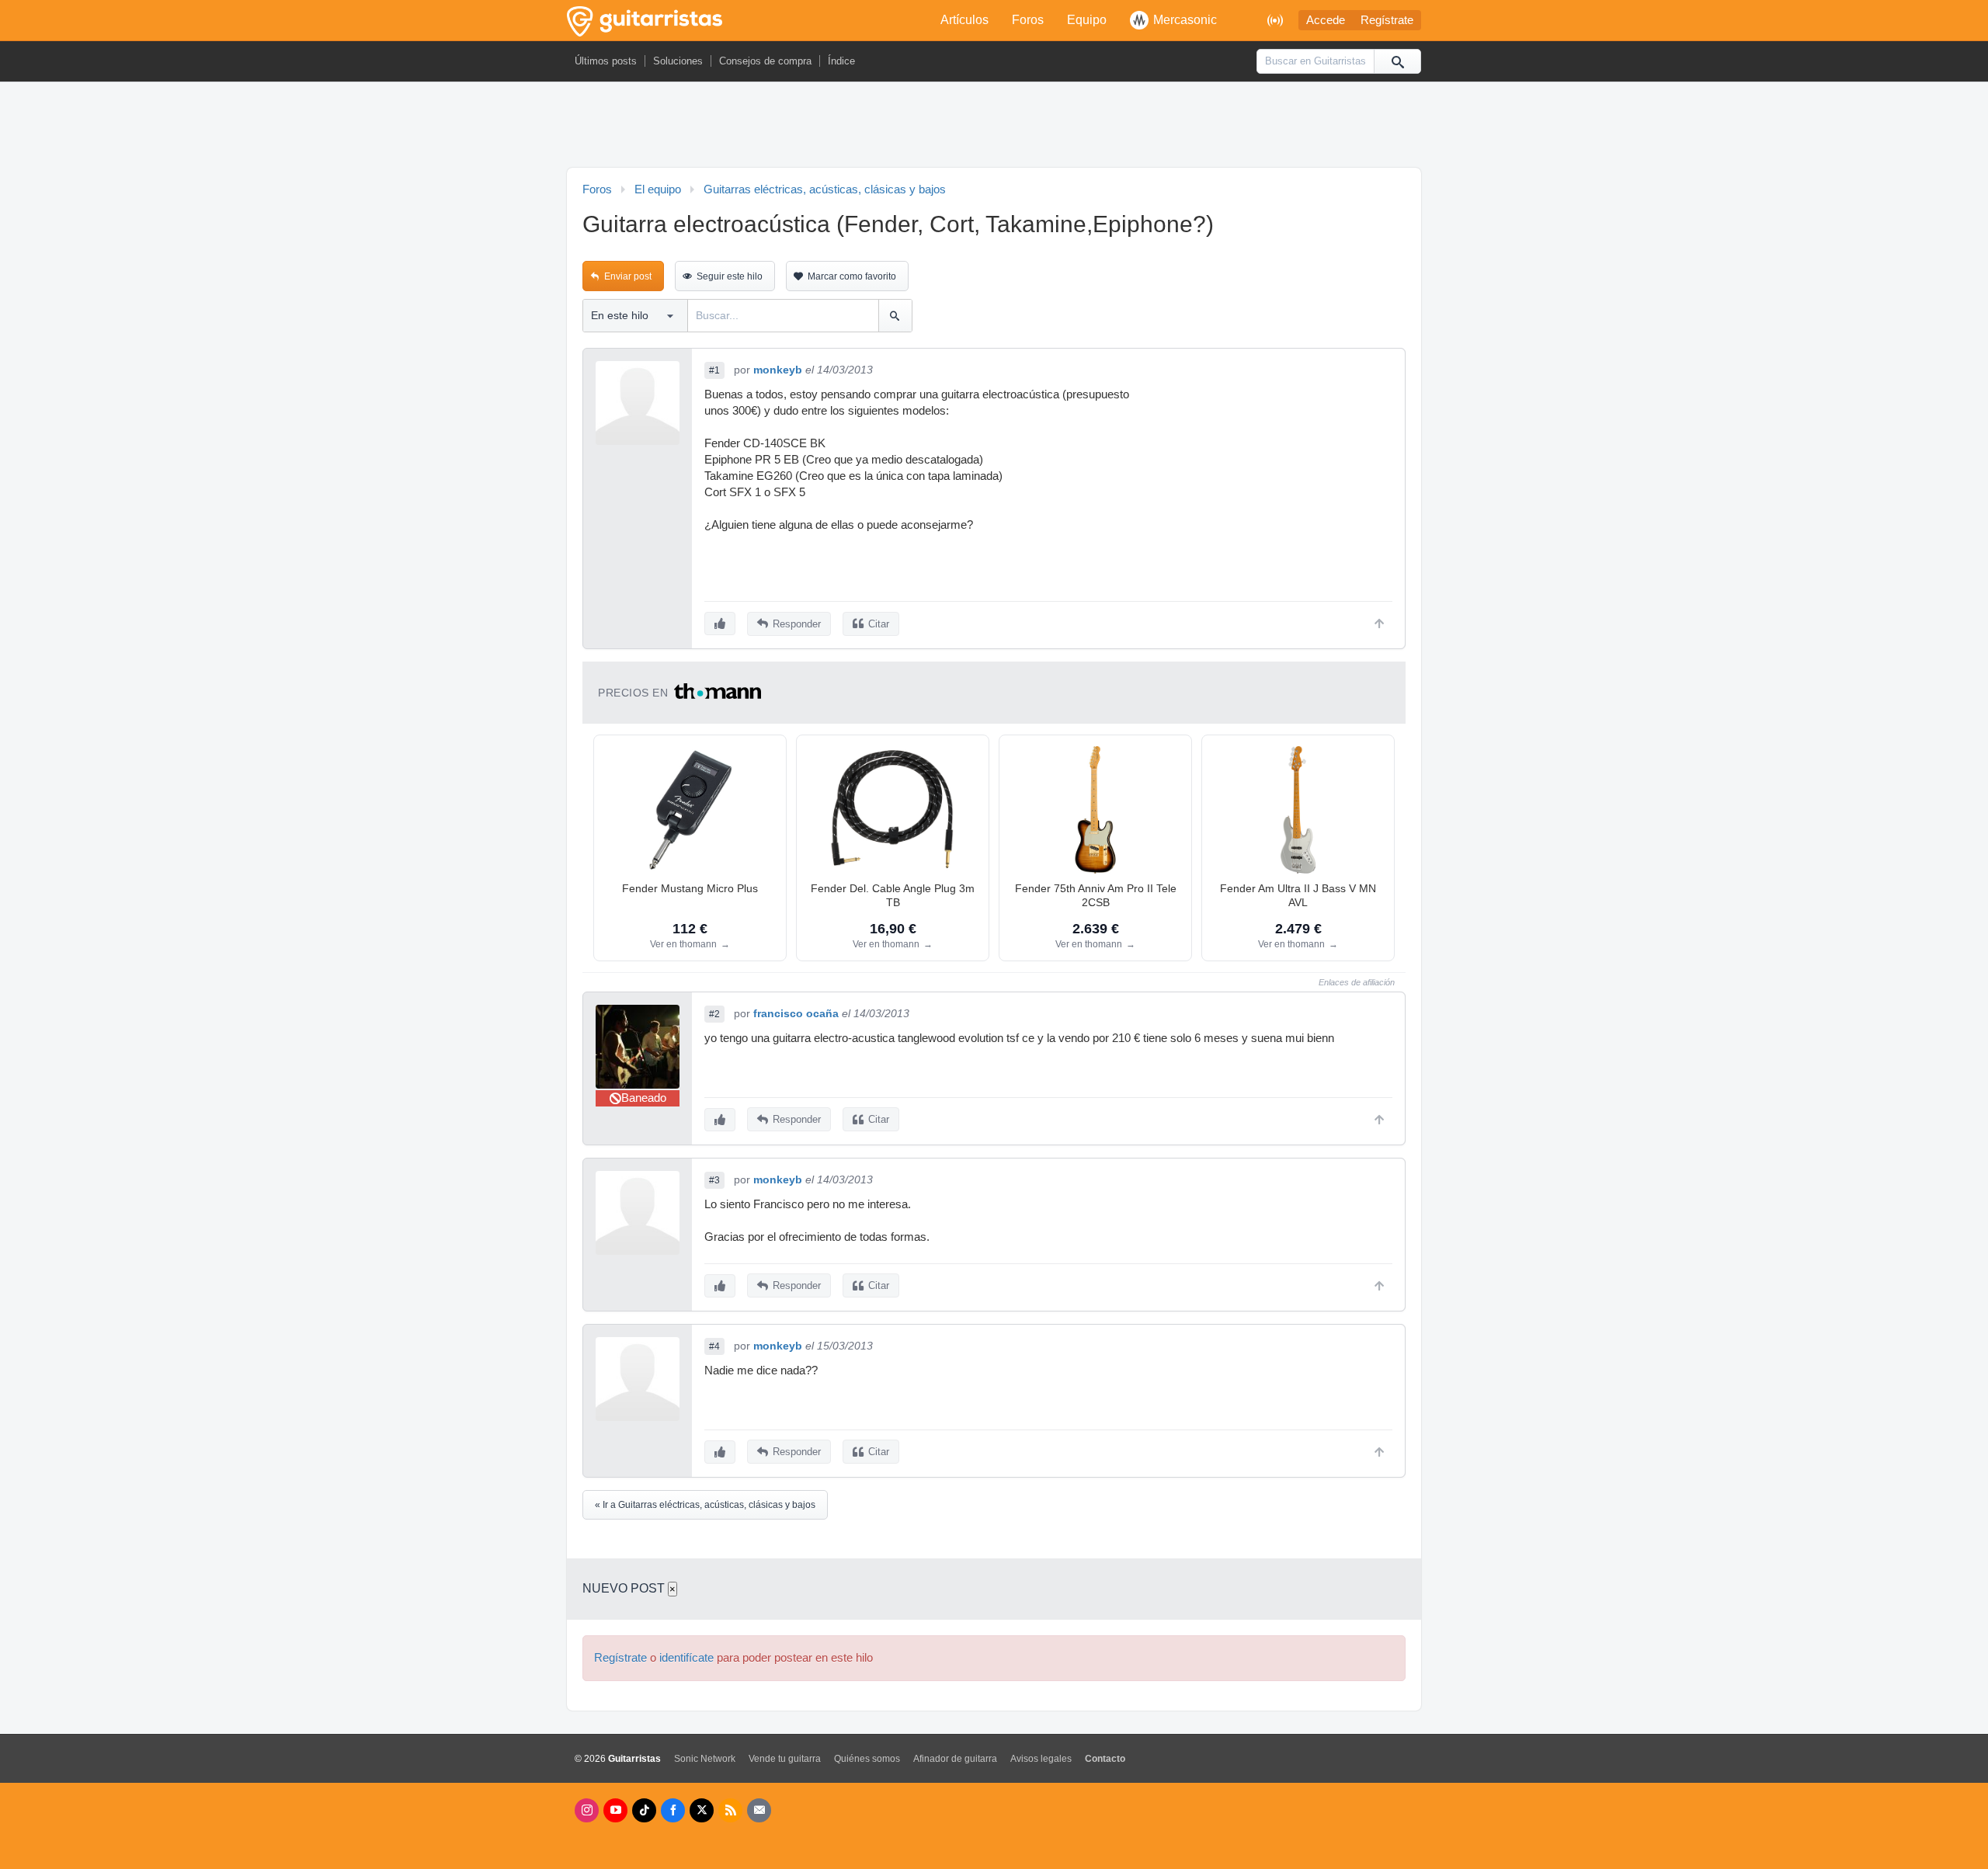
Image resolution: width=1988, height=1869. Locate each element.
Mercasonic (1185, 20)
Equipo (1087, 20)
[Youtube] (615, 1810)
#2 (714, 1014)
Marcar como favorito (852, 276)
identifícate (686, 1658)
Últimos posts (606, 61)
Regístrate (1387, 20)
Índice (841, 61)
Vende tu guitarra (785, 1759)
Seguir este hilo (730, 276)
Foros (1028, 20)
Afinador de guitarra (955, 1759)
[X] (702, 1810)
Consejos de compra (765, 61)
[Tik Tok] (644, 1810)
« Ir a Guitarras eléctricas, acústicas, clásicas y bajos (705, 1505)
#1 (714, 370)
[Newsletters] (759, 1810)
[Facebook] (673, 1810)
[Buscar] (1397, 61)
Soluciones (678, 61)
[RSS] (730, 1810)
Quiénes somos (867, 1759)
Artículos (964, 20)
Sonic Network (705, 1759)
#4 (714, 1346)
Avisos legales (1041, 1759)
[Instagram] (587, 1810)
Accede (1326, 20)
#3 (714, 1180)
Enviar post (628, 276)
